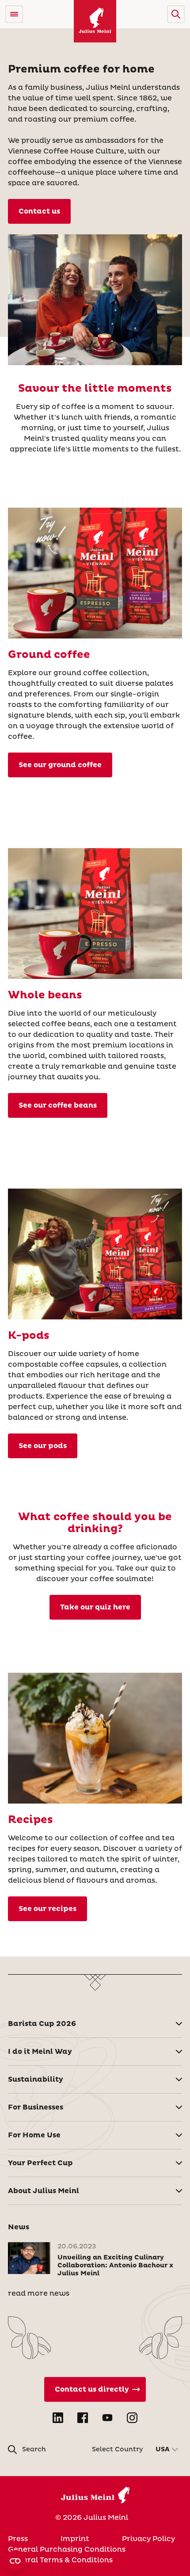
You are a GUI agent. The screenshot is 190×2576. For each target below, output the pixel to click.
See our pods (43, 1446)
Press (18, 2539)
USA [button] (163, 2450)
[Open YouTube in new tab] (107, 2418)
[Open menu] (14, 14)
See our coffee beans (58, 1105)
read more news (39, 2293)
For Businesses (36, 2107)
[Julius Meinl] (95, 21)
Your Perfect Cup (40, 2163)
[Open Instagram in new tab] (132, 2418)
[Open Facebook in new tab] (83, 2418)
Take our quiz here (95, 1607)
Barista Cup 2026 (42, 2024)
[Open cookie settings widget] (15, 2561)
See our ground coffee (60, 765)
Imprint (75, 2539)
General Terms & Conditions (60, 2560)
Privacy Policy (148, 2539)
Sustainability (36, 2079)
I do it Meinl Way (40, 2052)
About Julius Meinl (44, 2191)
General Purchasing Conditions (67, 2549)
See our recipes (47, 1909)
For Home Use (34, 2135)
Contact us (39, 211)
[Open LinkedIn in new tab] (58, 2418)
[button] (176, 14)
